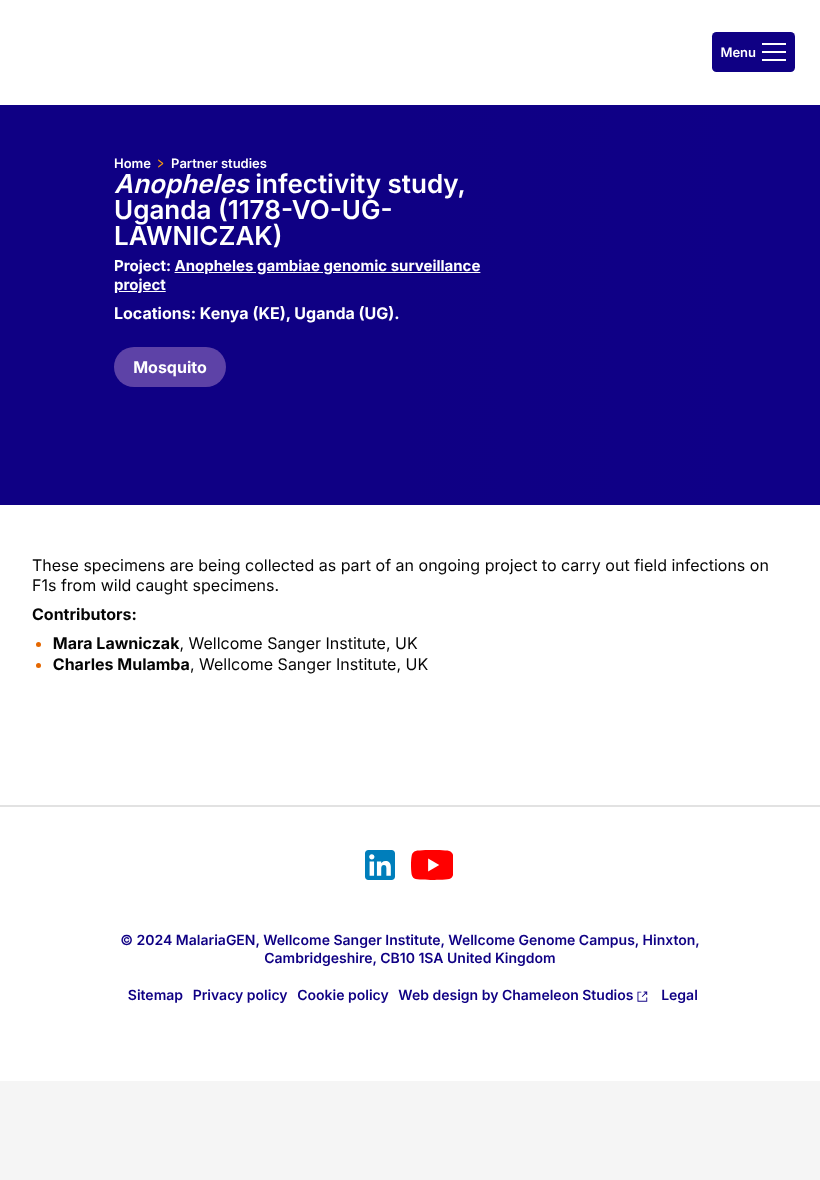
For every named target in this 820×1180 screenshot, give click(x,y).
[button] (753, 52)
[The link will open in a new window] (380, 868)
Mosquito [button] (170, 367)
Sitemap (155, 995)
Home (132, 164)
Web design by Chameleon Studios (515, 995)
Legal (679, 995)
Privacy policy (240, 995)
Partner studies (219, 164)
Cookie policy (343, 995)
